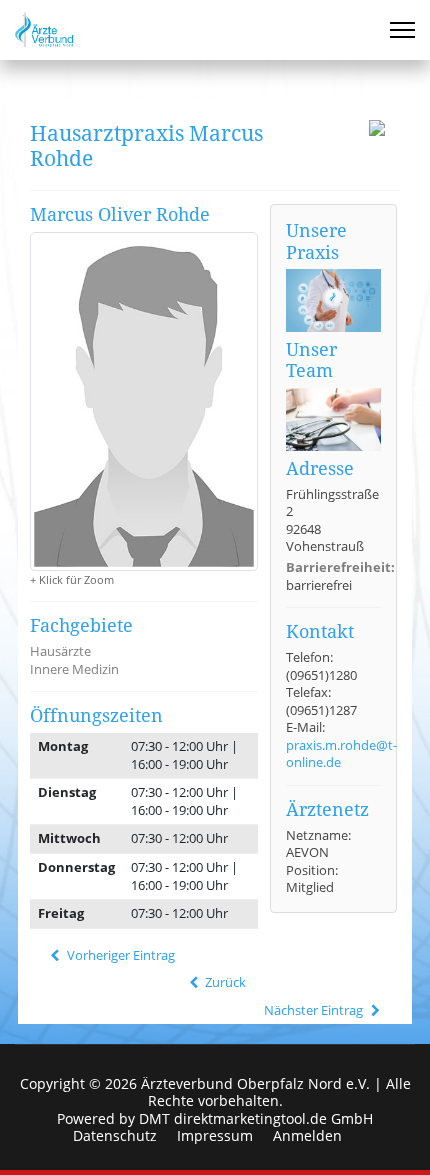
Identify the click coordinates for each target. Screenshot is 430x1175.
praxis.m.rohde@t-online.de (341, 754)
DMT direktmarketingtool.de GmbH (256, 1118)
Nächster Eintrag (315, 1010)
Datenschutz (115, 1136)
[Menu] (402, 30)
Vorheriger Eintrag (119, 955)
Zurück (224, 982)
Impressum (215, 1136)
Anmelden (307, 1136)
